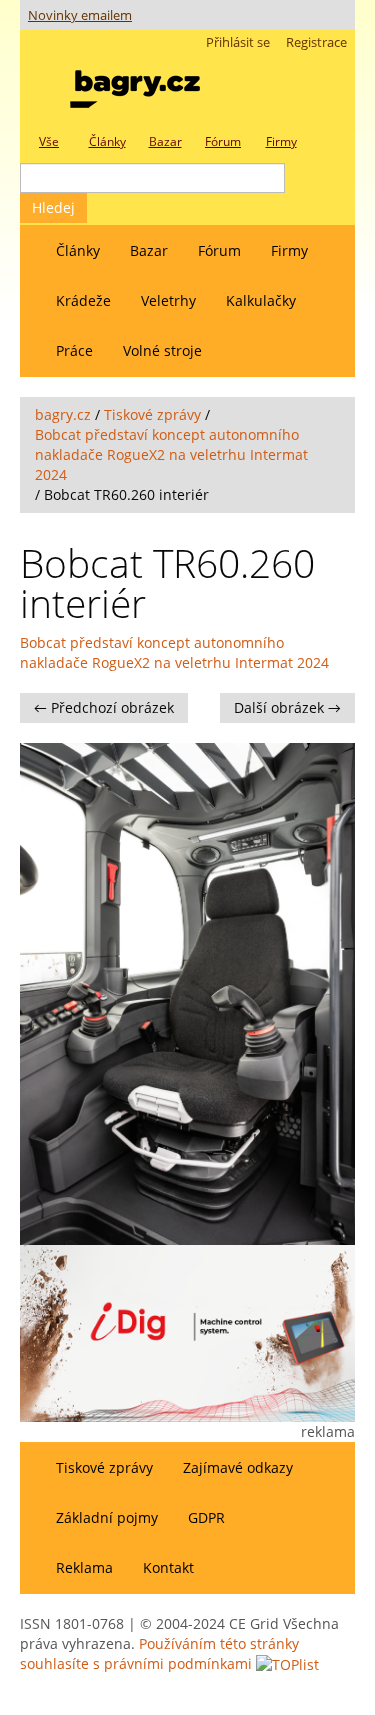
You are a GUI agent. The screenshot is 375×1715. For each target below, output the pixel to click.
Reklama (84, 1567)
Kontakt (168, 1567)
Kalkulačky (261, 300)
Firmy (289, 250)
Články (78, 250)
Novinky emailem (80, 15)
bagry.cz (63, 414)
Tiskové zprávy (152, 414)
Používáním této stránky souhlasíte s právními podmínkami (159, 1653)
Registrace (316, 42)
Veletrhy (168, 300)
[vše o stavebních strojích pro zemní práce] (135, 84)
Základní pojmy (107, 1517)
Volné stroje (162, 350)
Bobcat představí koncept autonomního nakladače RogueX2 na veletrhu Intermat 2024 (171, 454)
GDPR (206, 1517)
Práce (74, 350)
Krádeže (83, 300)
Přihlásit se (238, 42)
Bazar (149, 250)
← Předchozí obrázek (104, 707)
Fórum (219, 250)
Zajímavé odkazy (238, 1467)
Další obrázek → (287, 707)
